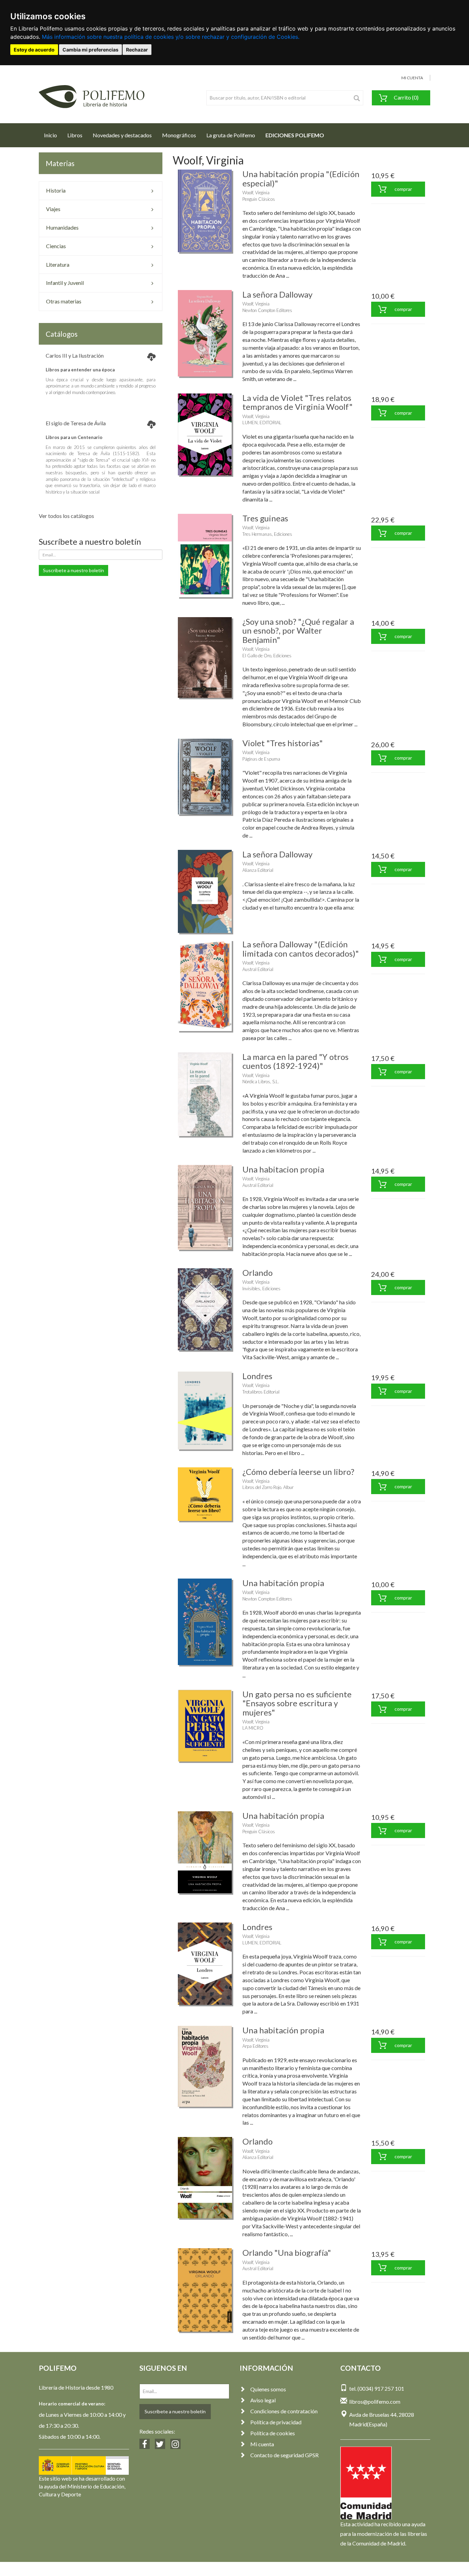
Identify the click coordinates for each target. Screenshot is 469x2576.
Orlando (258, 1273)
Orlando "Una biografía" (287, 2252)
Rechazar (137, 50)
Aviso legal (263, 2400)
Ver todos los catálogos (66, 516)
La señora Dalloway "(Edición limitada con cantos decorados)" (301, 949)
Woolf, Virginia (256, 193)
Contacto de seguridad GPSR (284, 2455)
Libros (75, 135)
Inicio (53, 135)
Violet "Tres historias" (283, 743)
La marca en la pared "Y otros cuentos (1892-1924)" (295, 1061)
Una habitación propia (283, 1583)
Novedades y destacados (122, 135)
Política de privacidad (276, 2422)
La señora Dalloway (277, 294)
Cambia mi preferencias (90, 50)
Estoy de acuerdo (34, 50)
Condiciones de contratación (284, 2411)
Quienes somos (268, 2389)
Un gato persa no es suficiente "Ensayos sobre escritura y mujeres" (297, 1703)
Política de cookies (273, 2433)
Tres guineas (265, 518)
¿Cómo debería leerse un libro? (298, 1472)
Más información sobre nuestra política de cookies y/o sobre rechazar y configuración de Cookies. (171, 37)
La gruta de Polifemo (231, 135)
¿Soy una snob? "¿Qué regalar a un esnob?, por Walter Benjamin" (298, 631)
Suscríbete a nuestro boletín (73, 570)
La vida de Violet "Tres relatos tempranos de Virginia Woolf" (298, 402)
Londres (257, 1376)
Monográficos (179, 135)
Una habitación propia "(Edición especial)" (301, 178)
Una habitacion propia (283, 1169)
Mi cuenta (262, 2444)
